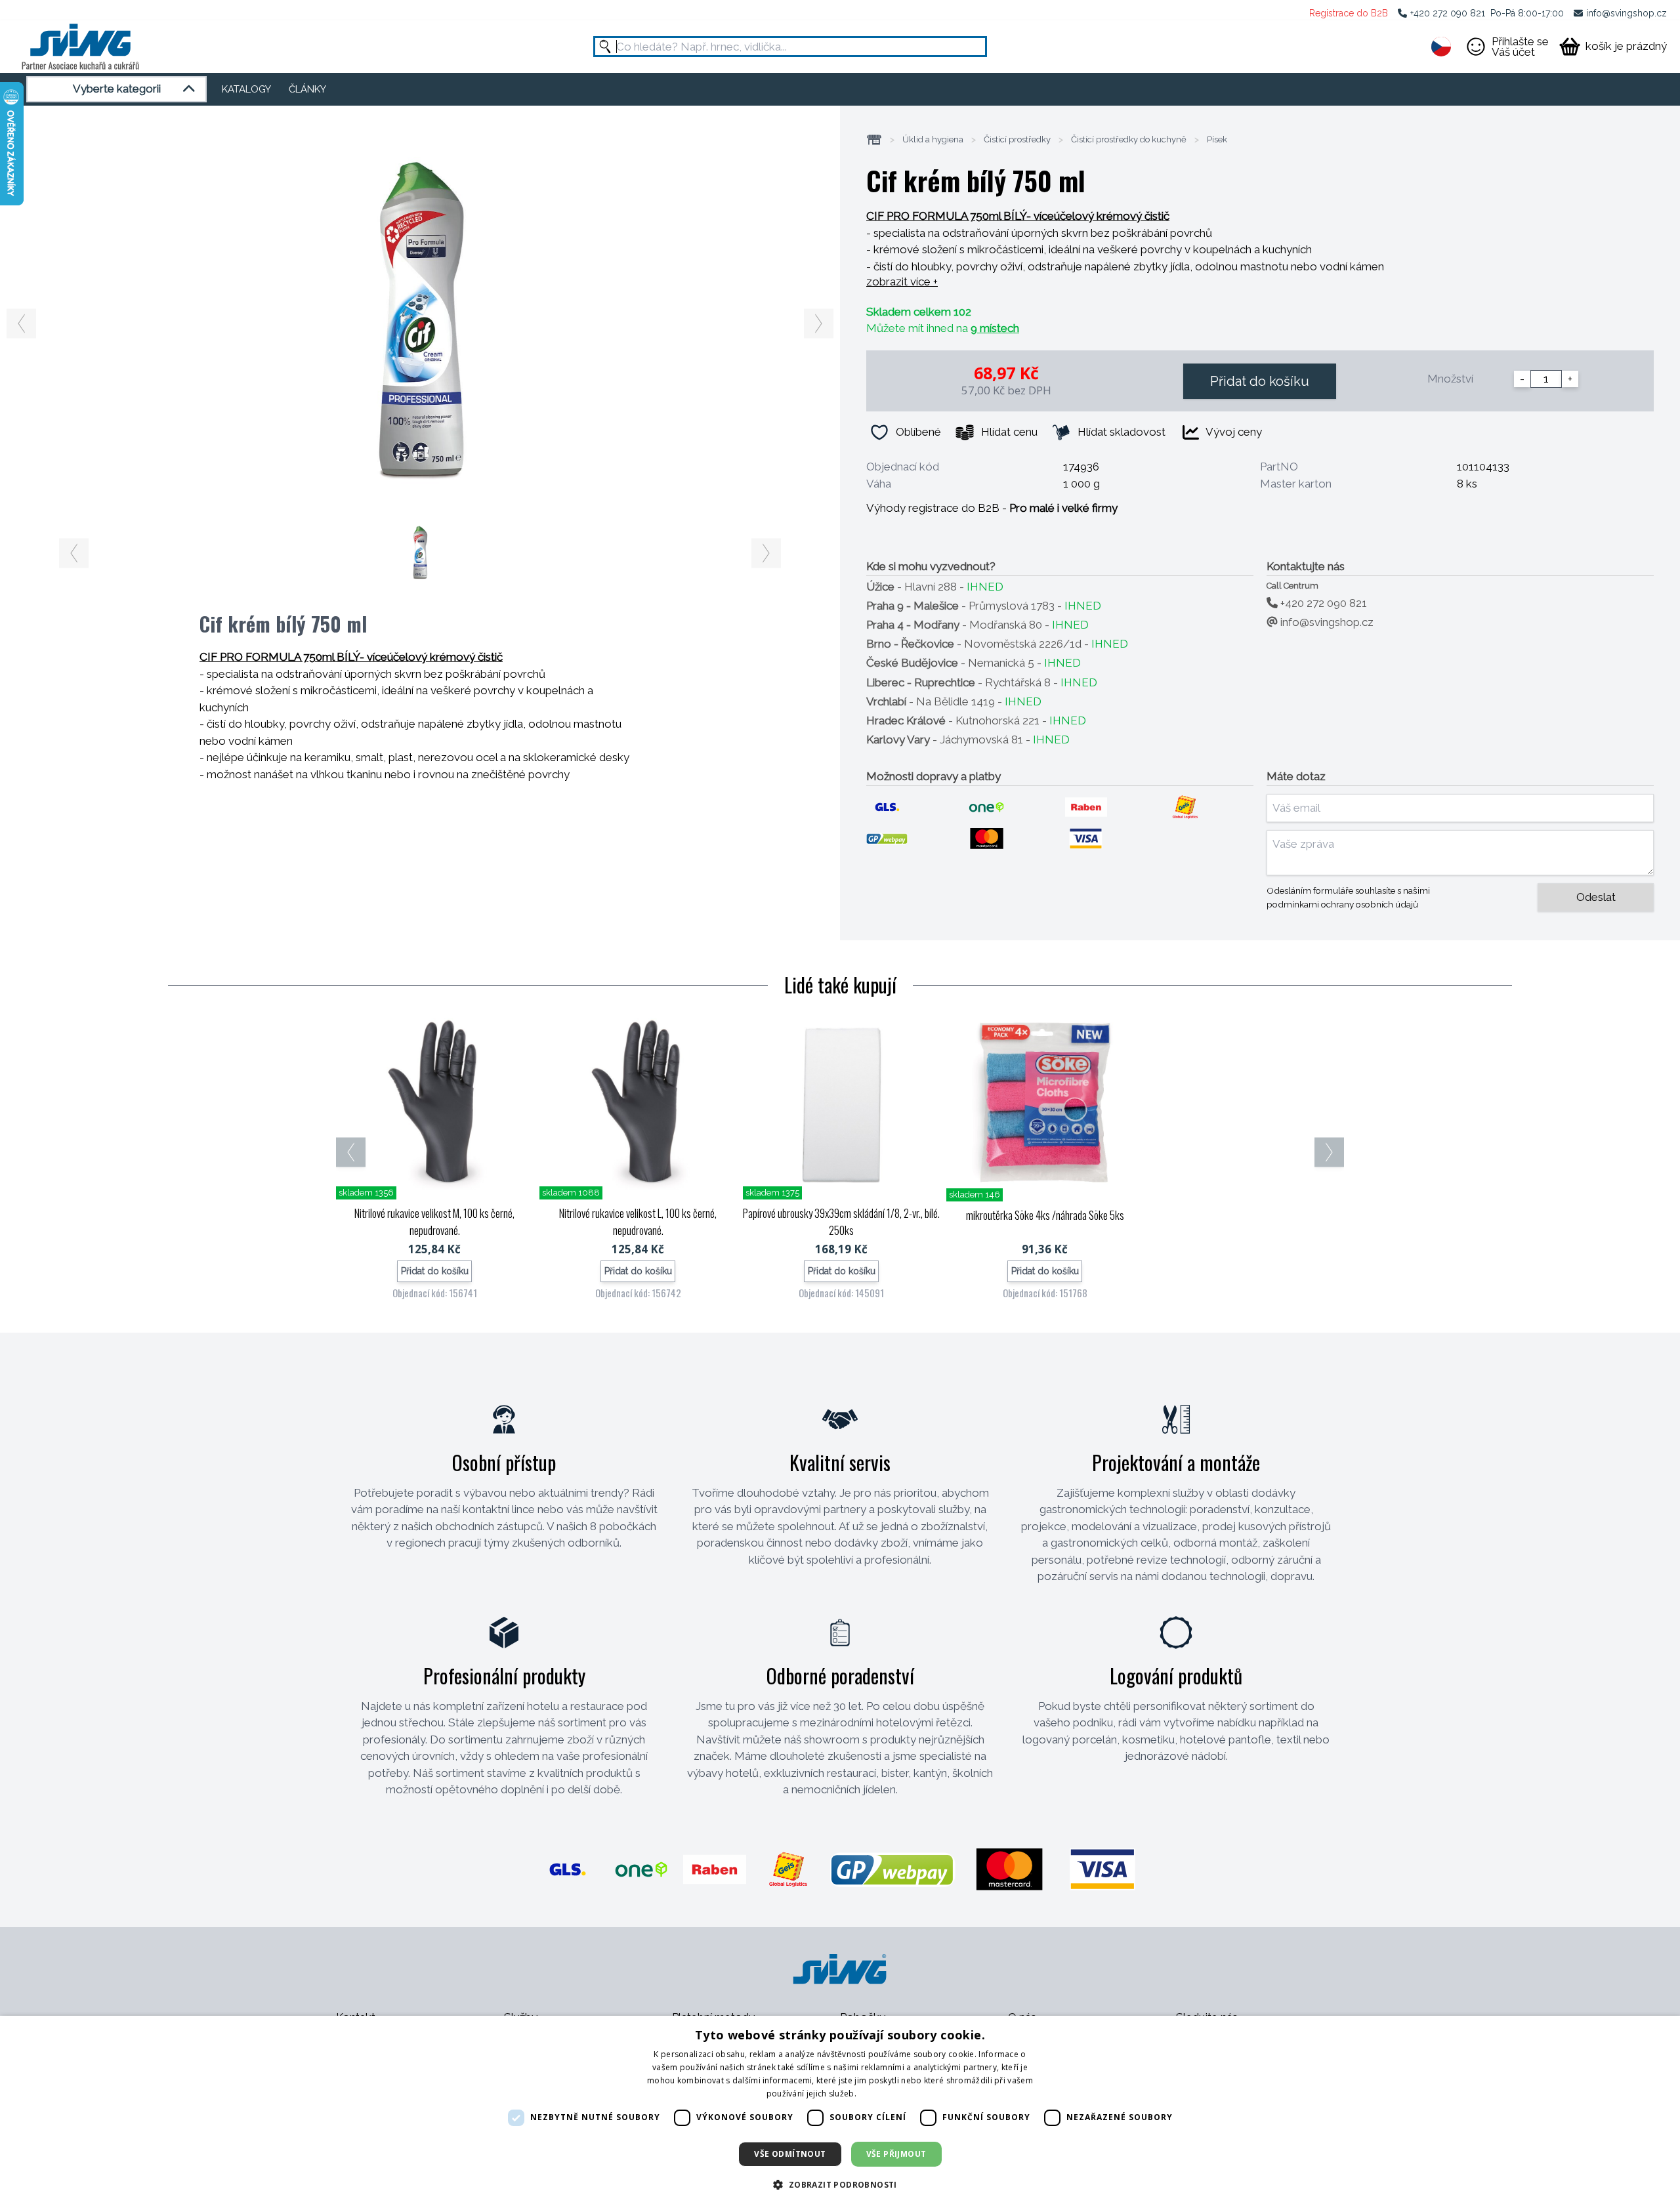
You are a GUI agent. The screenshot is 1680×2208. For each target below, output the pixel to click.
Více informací (886, 2093)
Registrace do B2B (1349, 13)
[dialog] (840, 2112)
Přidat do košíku (1260, 381)
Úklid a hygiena (933, 140)
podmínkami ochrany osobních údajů (1342, 904)
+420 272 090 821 (1448, 13)
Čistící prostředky (1017, 140)
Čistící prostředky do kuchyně (1129, 140)
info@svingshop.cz (1627, 13)
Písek (1217, 140)
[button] (840, 2184)
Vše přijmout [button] (896, 2154)
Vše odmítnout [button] (790, 2154)
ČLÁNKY (307, 89)
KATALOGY (246, 89)
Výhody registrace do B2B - (992, 508)
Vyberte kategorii (117, 89)
